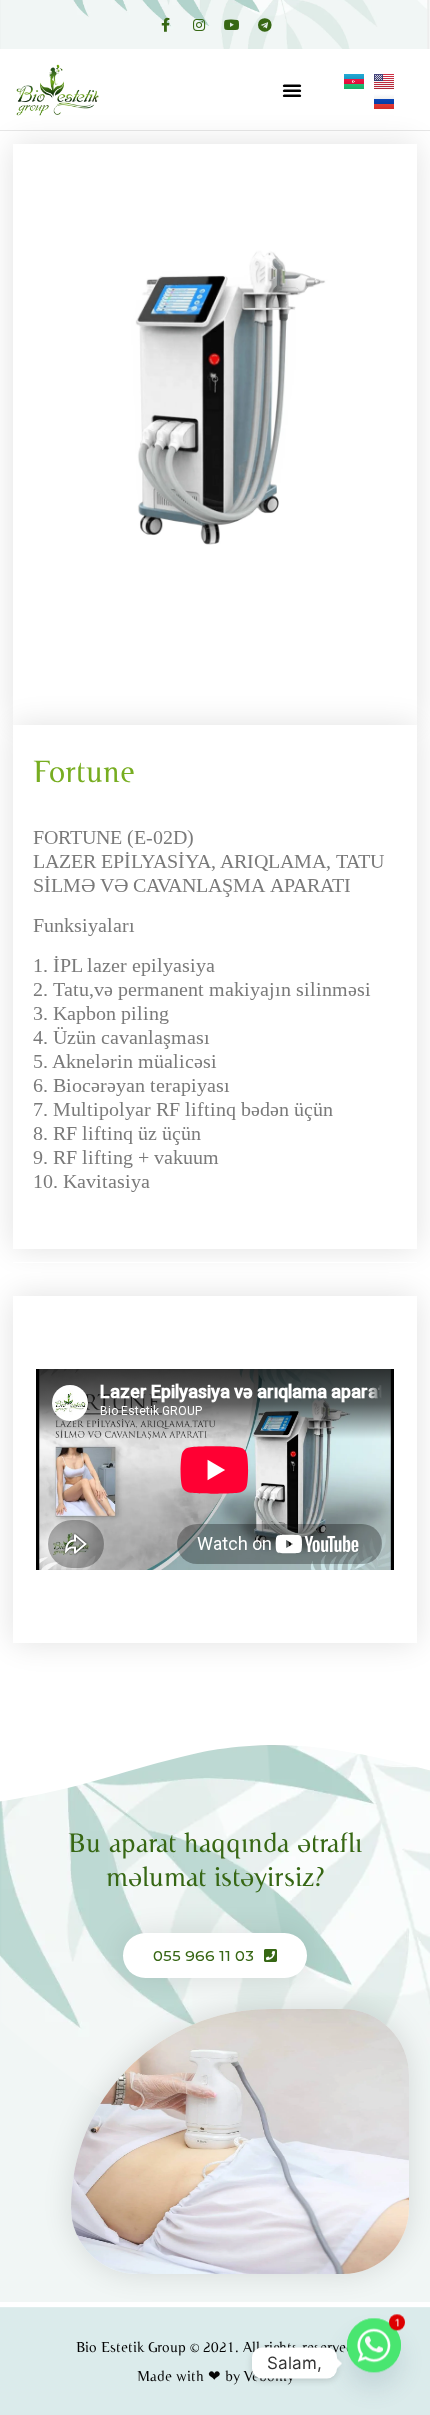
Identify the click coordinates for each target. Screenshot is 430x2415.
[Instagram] (199, 25)
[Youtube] (232, 25)
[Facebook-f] (166, 25)
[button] (292, 90)
